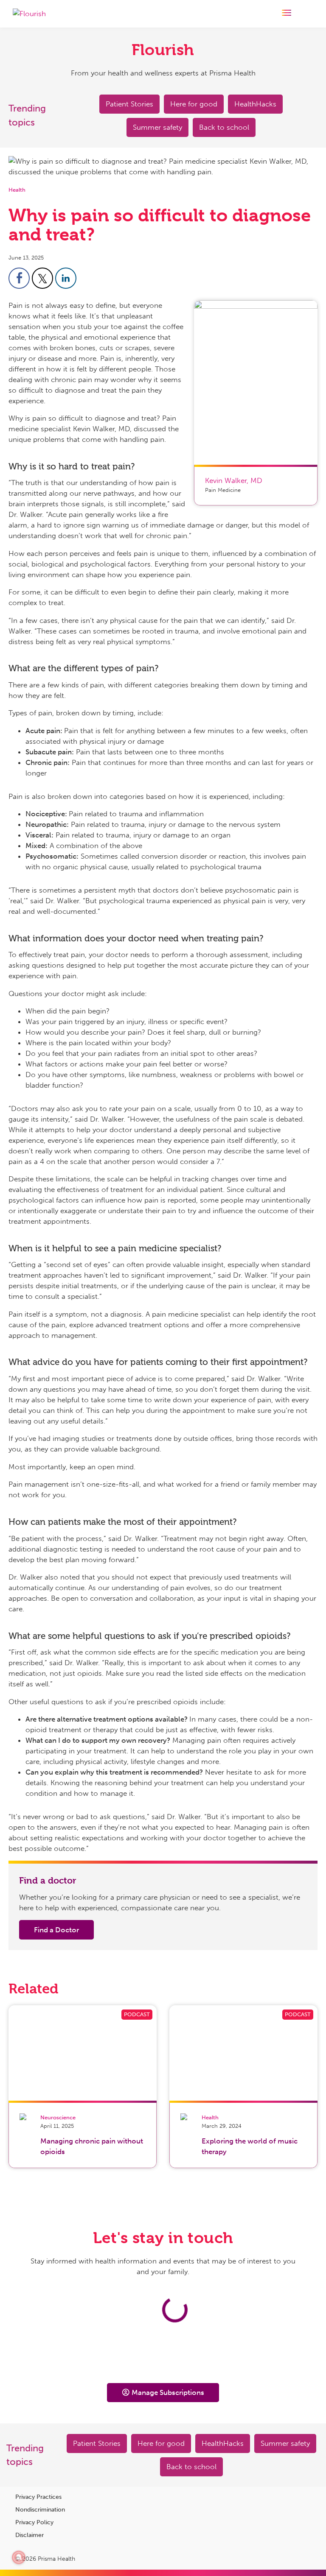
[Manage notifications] (19, 2557)
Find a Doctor (56, 1930)
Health (17, 190)
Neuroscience (58, 2117)
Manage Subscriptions (168, 2392)
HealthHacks (255, 104)
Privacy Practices (38, 2497)
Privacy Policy (34, 2522)
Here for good (194, 104)
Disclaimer (30, 2535)
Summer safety (157, 127)
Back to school (224, 127)
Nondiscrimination (40, 2510)
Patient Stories (129, 104)
